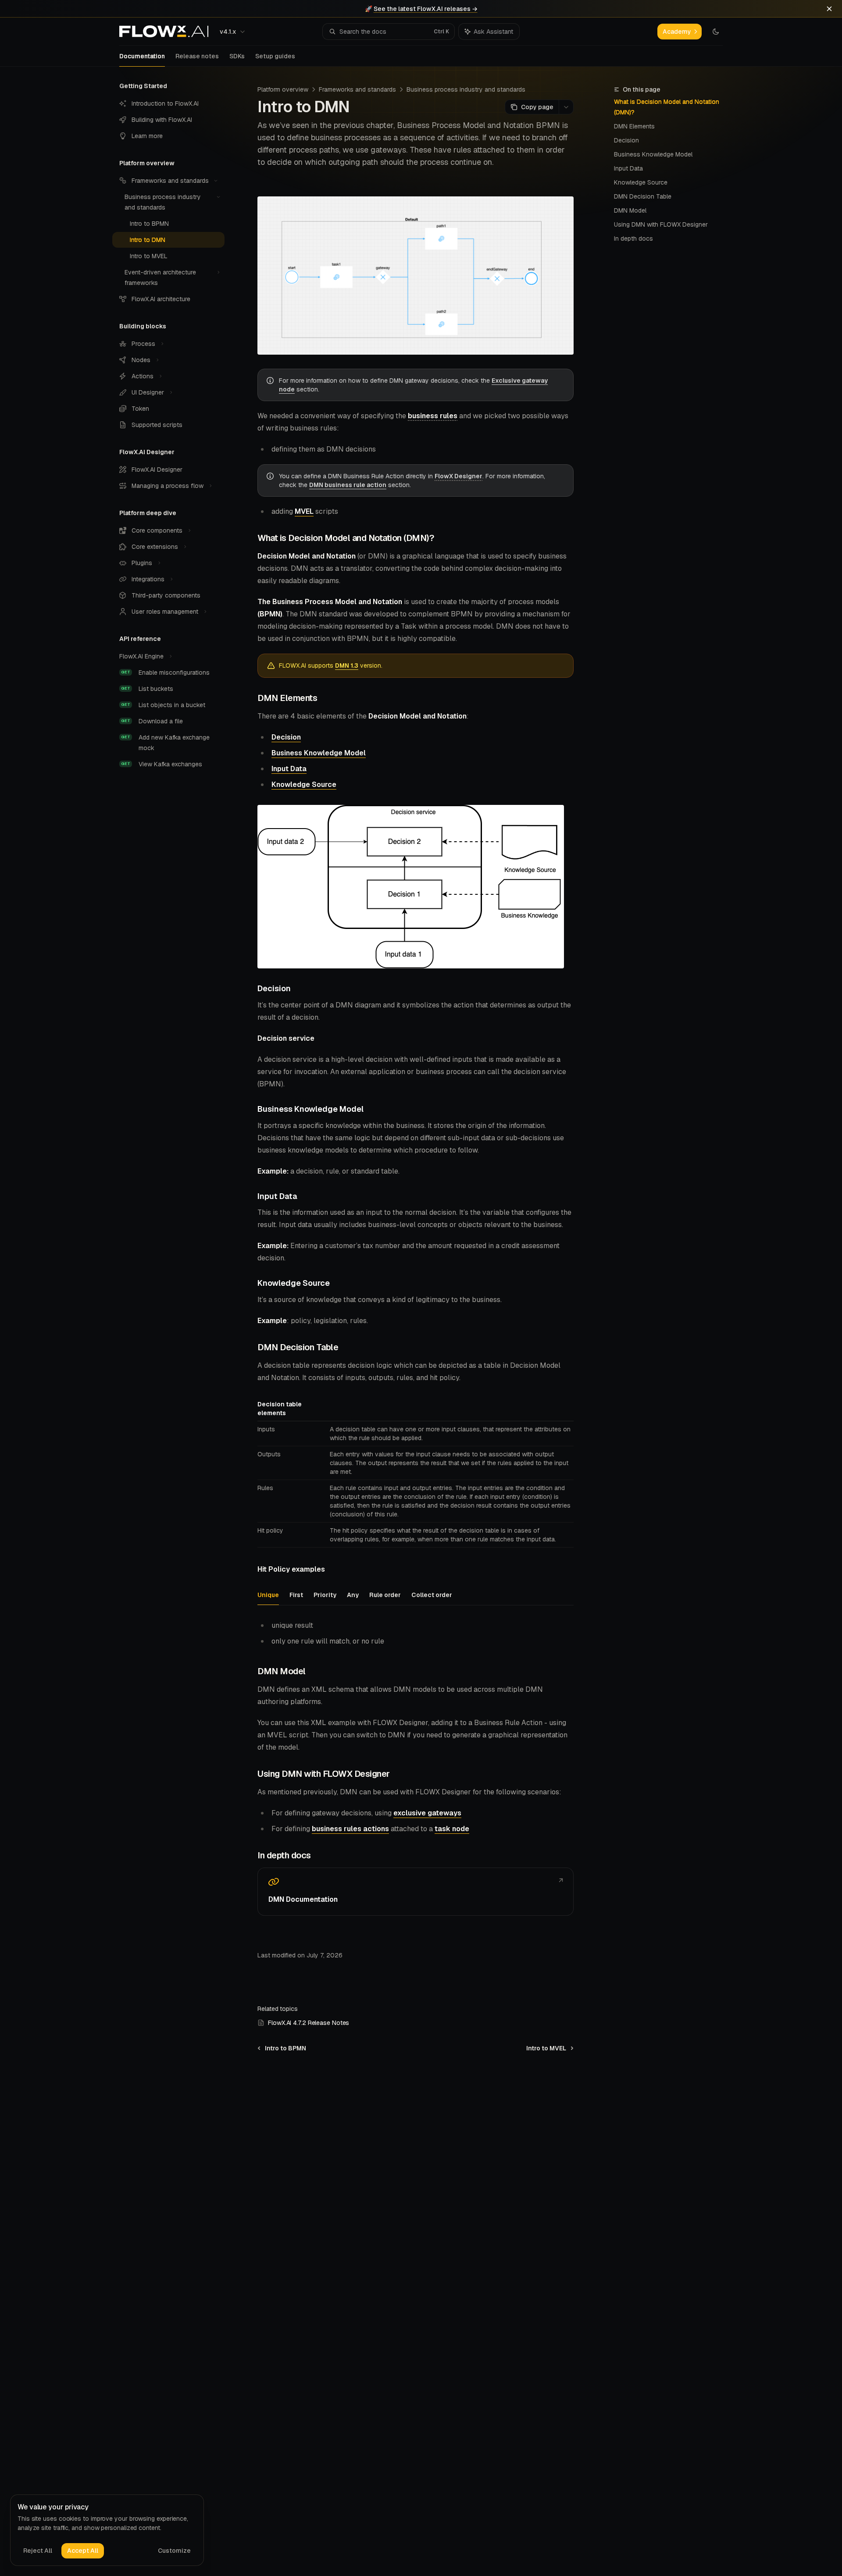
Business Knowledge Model (653, 154)
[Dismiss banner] (829, 9)
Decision (626, 140)
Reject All (38, 2551)
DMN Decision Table (643, 196)
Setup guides (275, 56)
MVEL (304, 511)
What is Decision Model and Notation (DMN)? (667, 107)
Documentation (142, 56)
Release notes (197, 56)
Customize (174, 2551)
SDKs (237, 56)
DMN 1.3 (347, 665)
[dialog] (107, 2530)
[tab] (268, 1594)
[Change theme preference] (716, 32)
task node (452, 1829)
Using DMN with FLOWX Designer (661, 224)
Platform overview (283, 89)
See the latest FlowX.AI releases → (426, 9)
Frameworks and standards (357, 89)
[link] (416, 1892)
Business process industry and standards (466, 89)
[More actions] (566, 107)
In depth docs (633, 238)
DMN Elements (634, 126)
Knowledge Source (641, 182)
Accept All (83, 2551)
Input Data (628, 168)
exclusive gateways (427, 1813)
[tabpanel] (416, 1633)
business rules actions (350, 1829)
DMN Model (630, 210)
